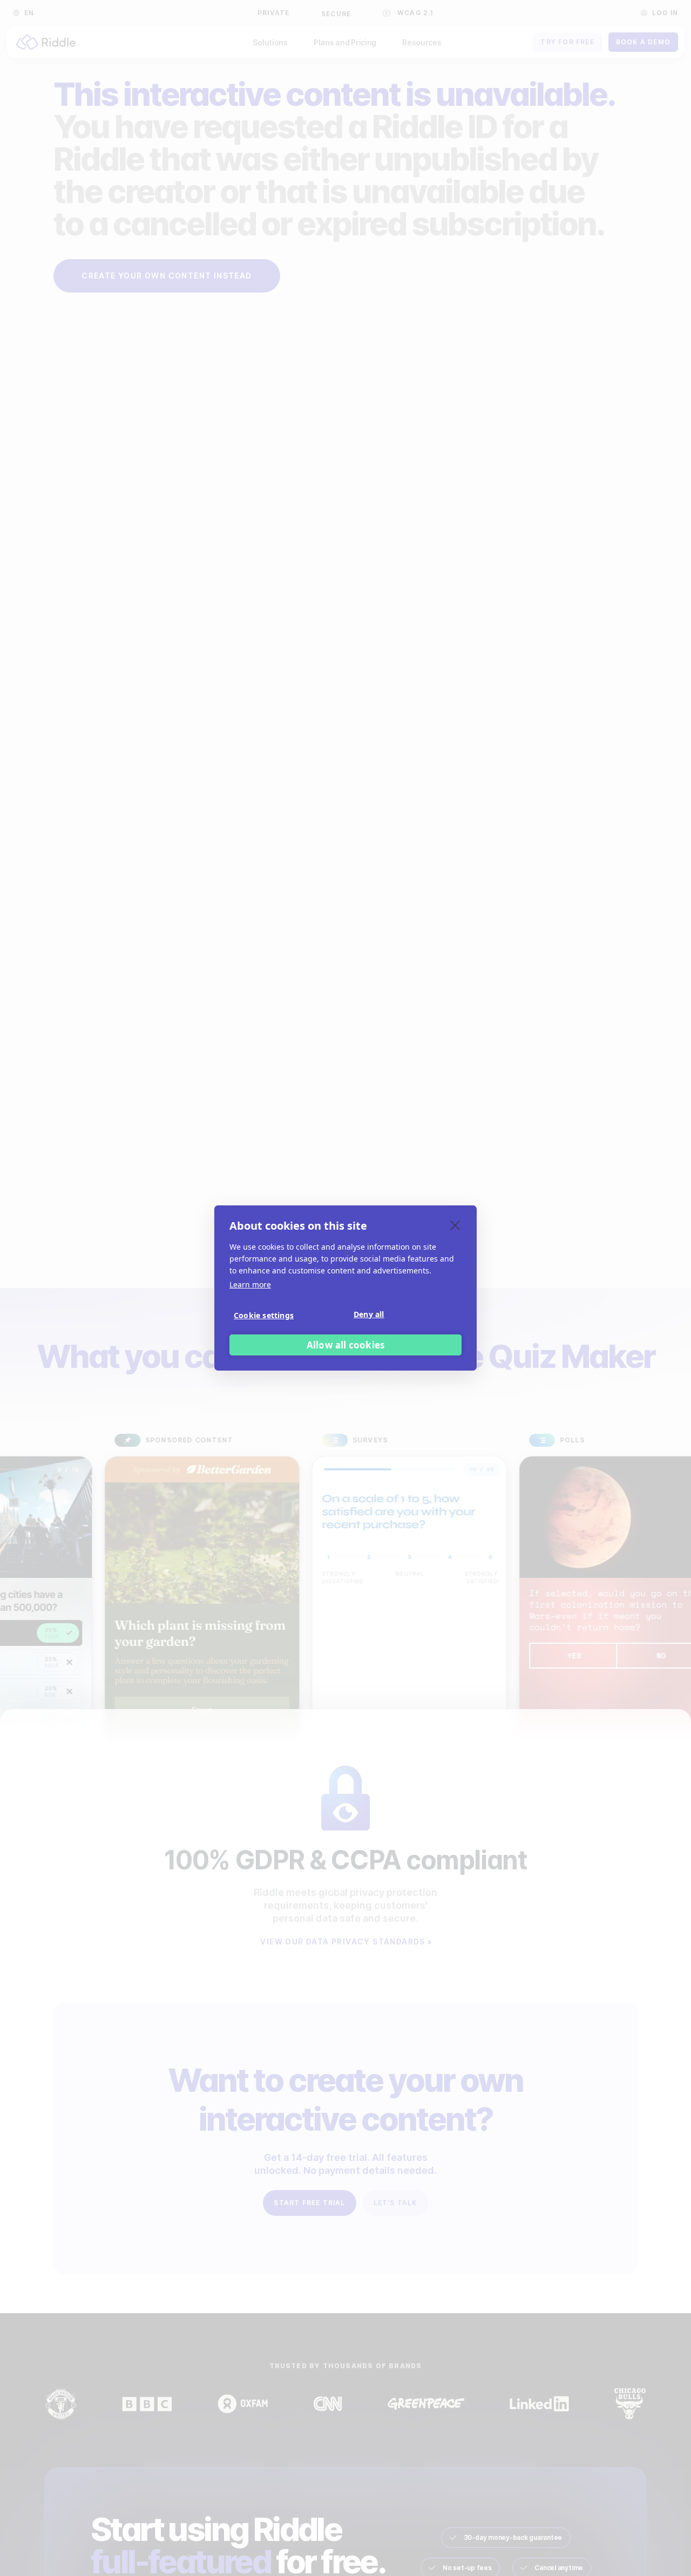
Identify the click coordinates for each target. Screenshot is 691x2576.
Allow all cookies (345, 1345)
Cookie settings (264, 1315)
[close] (455, 1225)
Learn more (250, 1284)
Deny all (369, 1314)
